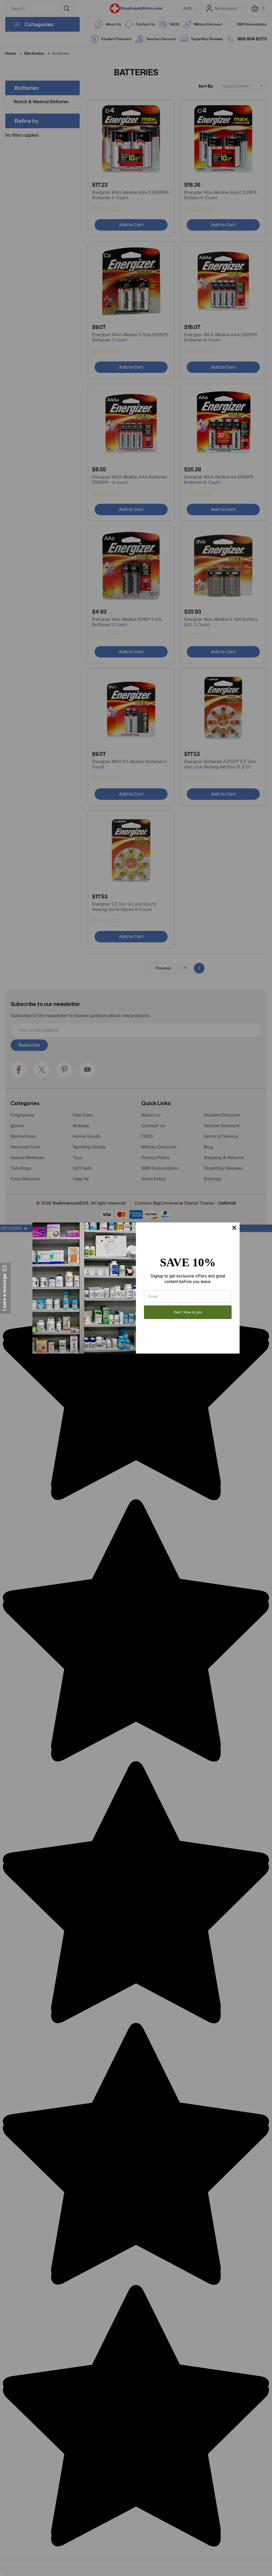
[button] (5, 1288)
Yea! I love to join (188, 1312)
